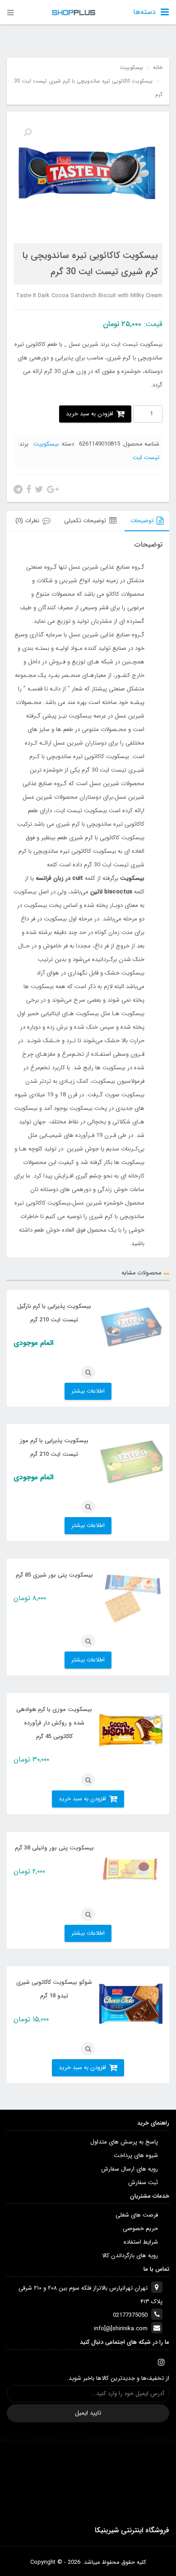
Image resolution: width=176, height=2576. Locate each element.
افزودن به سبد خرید (90, 414)
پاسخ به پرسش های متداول (124, 2142)
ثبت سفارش (143, 2183)
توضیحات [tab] (142, 521)
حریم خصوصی (140, 2229)
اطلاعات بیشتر (88, 1391)
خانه (158, 68)
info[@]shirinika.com (121, 2329)
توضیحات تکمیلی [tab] (85, 521)
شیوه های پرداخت (136, 2155)
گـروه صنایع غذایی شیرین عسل (107, 635)
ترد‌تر (45, 1081)
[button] (28, 133)
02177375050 (130, 2315)
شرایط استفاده (141, 2242)
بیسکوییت (132, 68)
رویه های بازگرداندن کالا (130, 2256)
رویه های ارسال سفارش (130, 2169)
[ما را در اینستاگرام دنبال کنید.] (161, 2362)
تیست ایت (146, 458)
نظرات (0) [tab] (27, 521)
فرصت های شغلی (137, 2215)
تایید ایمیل (88, 2413)
